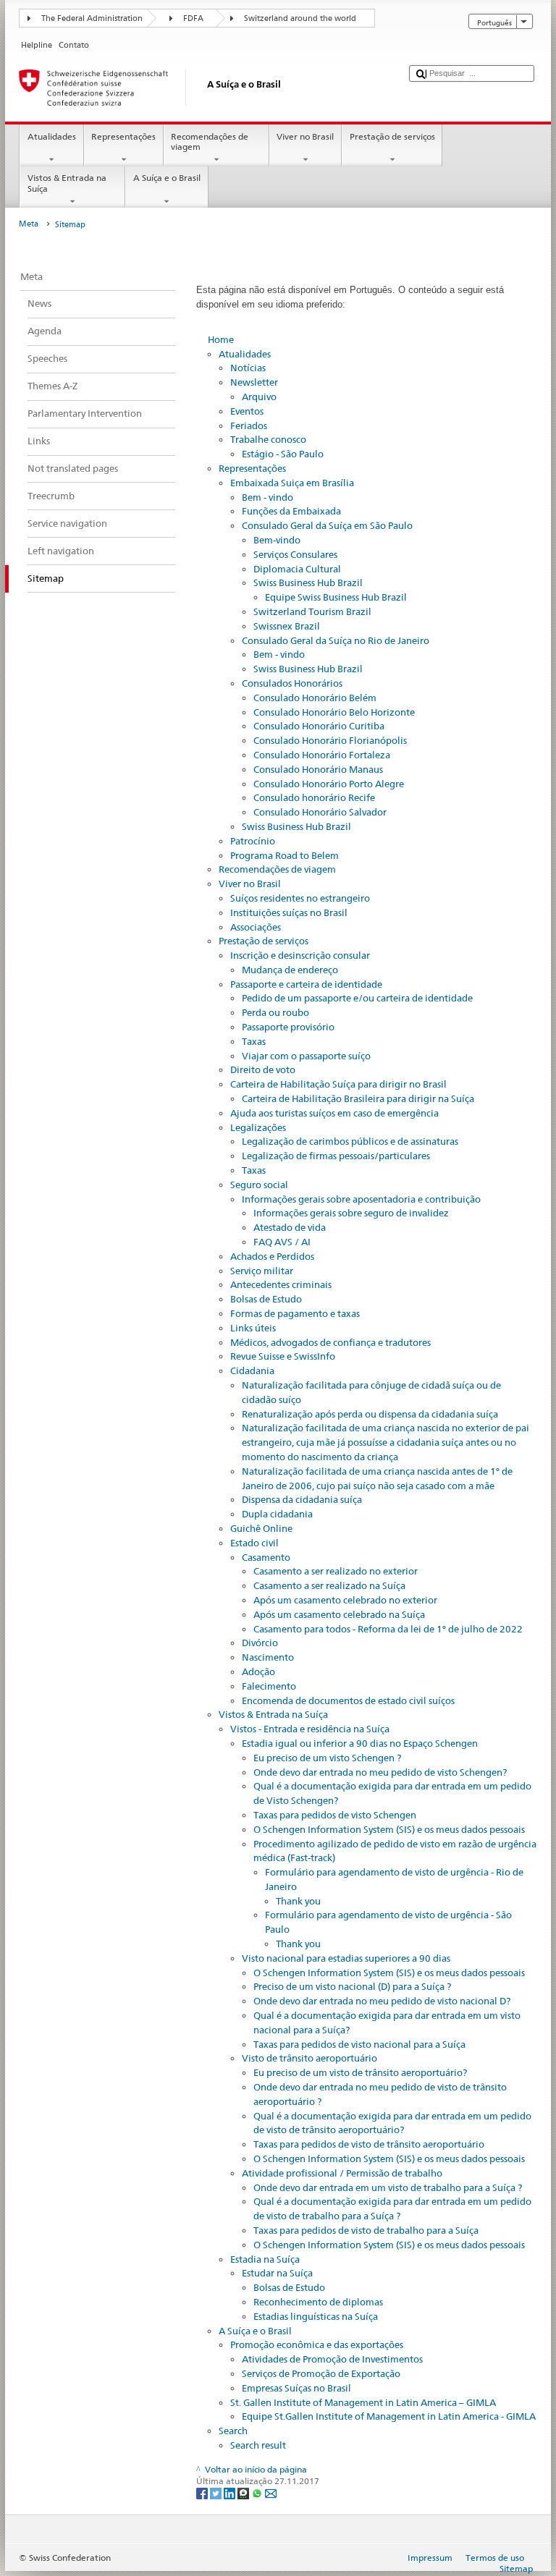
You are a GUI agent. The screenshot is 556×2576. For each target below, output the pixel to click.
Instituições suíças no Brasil (289, 912)
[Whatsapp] (258, 2493)
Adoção (258, 1672)
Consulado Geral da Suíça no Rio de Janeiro (336, 640)
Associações (256, 927)
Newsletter (254, 382)
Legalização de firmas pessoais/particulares (336, 1156)
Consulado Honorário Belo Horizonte (334, 712)
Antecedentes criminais (281, 1284)
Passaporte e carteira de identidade (306, 984)
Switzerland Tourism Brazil (312, 611)
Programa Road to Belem (285, 855)
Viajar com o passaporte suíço (306, 1056)
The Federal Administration (92, 18)
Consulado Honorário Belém (315, 698)
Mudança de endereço (290, 970)
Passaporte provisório (288, 1027)
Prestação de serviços (392, 136)
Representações (123, 136)
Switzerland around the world (300, 18)
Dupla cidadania (277, 1514)
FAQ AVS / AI (282, 1242)
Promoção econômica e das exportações (317, 2344)
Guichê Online (261, 1528)
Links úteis (253, 1328)
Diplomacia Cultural (297, 569)
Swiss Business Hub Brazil (308, 582)
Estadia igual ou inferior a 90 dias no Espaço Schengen (360, 1743)
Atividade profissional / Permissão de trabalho (342, 2173)
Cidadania (252, 1370)
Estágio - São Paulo (283, 454)
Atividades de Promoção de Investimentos (332, 2359)
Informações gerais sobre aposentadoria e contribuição (361, 1199)
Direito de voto (263, 1069)
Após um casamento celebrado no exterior (345, 1600)
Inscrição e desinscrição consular (300, 955)
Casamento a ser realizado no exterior (336, 1571)
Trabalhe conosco (268, 439)
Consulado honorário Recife (314, 797)
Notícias (248, 368)
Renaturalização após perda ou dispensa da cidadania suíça (370, 1414)
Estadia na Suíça (265, 2259)
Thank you (298, 1901)
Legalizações (258, 1127)
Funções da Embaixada (291, 511)
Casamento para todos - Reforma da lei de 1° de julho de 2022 (388, 1629)
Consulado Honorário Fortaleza (322, 755)
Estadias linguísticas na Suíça (316, 2316)
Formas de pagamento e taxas (295, 1313)
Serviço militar (262, 1271)
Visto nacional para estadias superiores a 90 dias (346, 1958)
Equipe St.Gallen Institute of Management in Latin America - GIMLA (389, 2416)
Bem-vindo (277, 540)
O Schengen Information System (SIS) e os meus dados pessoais (389, 1829)
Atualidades (52, 136)
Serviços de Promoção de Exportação (321, 2373)
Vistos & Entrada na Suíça (67, 183)
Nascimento (268, 1657)
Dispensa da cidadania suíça (302, 1499)
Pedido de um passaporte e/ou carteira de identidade (357, 998)
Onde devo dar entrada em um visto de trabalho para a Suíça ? (388, 2187)
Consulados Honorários (292, 683)
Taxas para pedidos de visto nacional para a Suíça (359, 2044)
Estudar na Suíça (277, 2273)
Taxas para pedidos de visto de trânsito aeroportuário (369, 2144)
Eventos (247, 411)
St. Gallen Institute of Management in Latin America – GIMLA (363, 2402)
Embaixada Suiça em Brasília (292, 483)
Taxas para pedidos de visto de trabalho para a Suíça (366, 2230)
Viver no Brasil (305, 136)
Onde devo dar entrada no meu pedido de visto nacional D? (382, 2001)
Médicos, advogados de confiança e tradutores (330, 1342)
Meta (29, 224)
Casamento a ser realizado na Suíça (329, 1585)
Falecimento (269, 1686)
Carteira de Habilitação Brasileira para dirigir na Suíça (358, 1098)
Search (233, 2431)
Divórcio (260, 1643)
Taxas (254, 1041)
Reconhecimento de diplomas (318, 2302)
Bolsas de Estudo (266, 1299)
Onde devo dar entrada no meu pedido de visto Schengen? (380, 1772)
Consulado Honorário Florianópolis (330, 740)
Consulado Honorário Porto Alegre (329, 784)
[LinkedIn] (231, 2493)
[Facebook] (203, 2493)
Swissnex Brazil (287, 626)
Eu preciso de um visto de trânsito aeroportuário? (360, 2072)
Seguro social (259, 1185)
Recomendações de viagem (210, 141)
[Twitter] (217, 2493)
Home (221, 339)
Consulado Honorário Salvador (320, 812)
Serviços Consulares (295, 554)
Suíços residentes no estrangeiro (300, 898)
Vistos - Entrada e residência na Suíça (310, 1729)
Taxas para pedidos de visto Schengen (335, 1815)
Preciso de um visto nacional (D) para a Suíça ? (352, 1986)
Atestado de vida (290, 1227)
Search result (258, 2445)
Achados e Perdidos (272, 1256)
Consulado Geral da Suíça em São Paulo (327, 525)
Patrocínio (253, 841)
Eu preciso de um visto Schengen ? (327, 1758)
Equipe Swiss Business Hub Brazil (336, 597)
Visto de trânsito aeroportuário (309, 2058)
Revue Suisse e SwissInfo (283, 1356)
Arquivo (259, 397)
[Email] (271, 2493)
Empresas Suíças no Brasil (296, 2388)
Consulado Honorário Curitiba (319, 726)
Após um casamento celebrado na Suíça (339, 1614)
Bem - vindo (268, 497)
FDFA (193, 18)
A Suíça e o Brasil (167, 178)
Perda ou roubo (275, 1012)
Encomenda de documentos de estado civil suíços (348, 1700)
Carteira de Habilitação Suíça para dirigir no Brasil (338, 1084)
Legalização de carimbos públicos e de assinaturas (350, 1141)
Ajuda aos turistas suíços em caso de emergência (334, 1113)
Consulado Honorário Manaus (318, 769)
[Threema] (244, 2493)
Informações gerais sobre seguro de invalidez (351, 1213)
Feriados (249, 425)
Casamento (266, 1557)
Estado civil (254, 1543)
